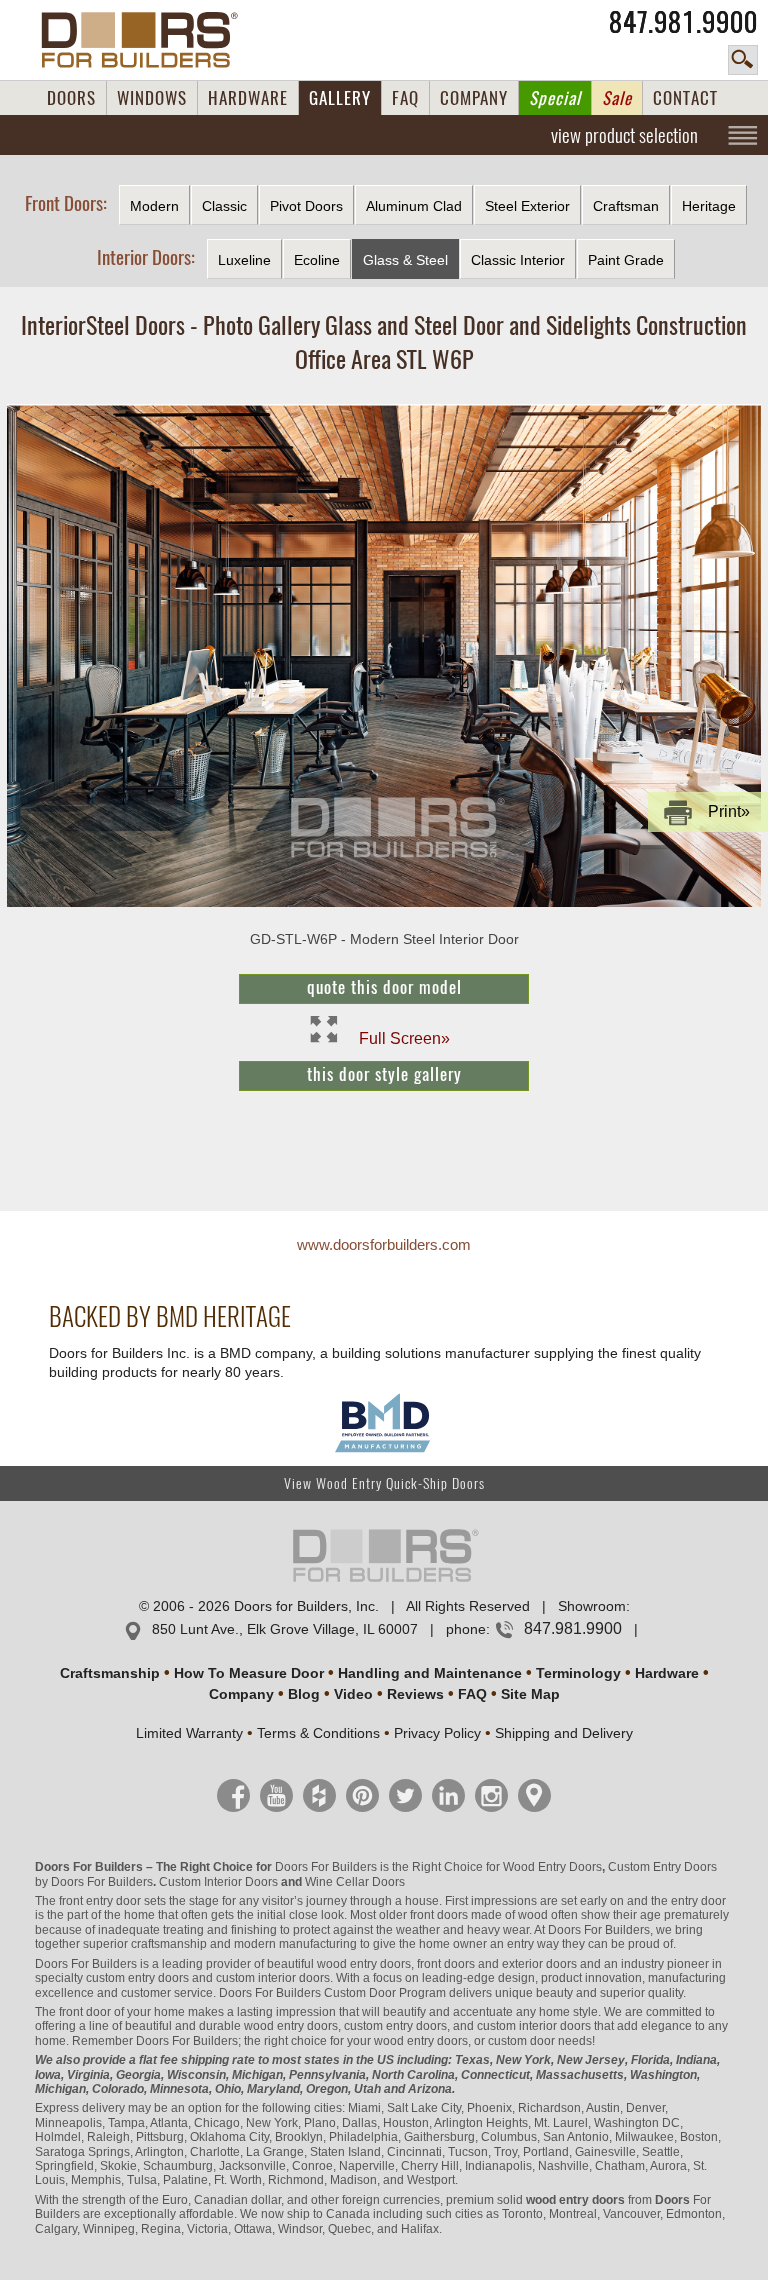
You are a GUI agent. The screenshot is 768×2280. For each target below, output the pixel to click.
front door (85, 2012)
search (743, 60)
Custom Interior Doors (218, 1882)
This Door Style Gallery (384, 1074)
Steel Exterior (527, 206)
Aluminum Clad (414, 206)
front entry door (100, 1901)
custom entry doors (137, 1978)
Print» (729, 811)
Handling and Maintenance (430, 1673)
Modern (154, 206)
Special (555, 98)
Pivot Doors (306, 206)
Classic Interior (518, 260)
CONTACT (685, 98)
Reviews (415, 1694)
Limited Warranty (189, 1733)
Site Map (530, 1694)
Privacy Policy (437, 1733)
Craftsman (626, 206)
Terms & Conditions (318, 1733)
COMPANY (474, 98)
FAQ (405, 98)
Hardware (667, 1673)
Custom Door (360, 1993)
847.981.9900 (683, 22)
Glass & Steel (405, 260)
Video (353, 1694)
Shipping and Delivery (564, 1733)
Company (241, 1694)
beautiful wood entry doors (339, 1964)
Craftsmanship (110, 1673)
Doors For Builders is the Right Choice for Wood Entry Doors (438, 1867)
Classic (224, 206)
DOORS (71, 98)
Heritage (709, 206)
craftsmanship (169, 1944)
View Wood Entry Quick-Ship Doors (384, 1483)
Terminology (578, 1673)
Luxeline (244, 260)
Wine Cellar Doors (355, 1882)
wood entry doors (291, 2026)
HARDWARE (248, 98)
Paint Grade (626, 260)
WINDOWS (152, 98)
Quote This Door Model (384, 987)
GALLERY (340, 98)
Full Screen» (404, 1037)
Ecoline (317, 260)
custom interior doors (273, 1978)
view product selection (624, 135)
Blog (304, 1694)
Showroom (592, 1606)
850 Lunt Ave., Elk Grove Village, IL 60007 (285, 1629)
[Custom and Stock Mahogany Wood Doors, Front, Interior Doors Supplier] (147, 40)
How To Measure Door (249, 1673)
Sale (617, 98)
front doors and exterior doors (497, 1964)
